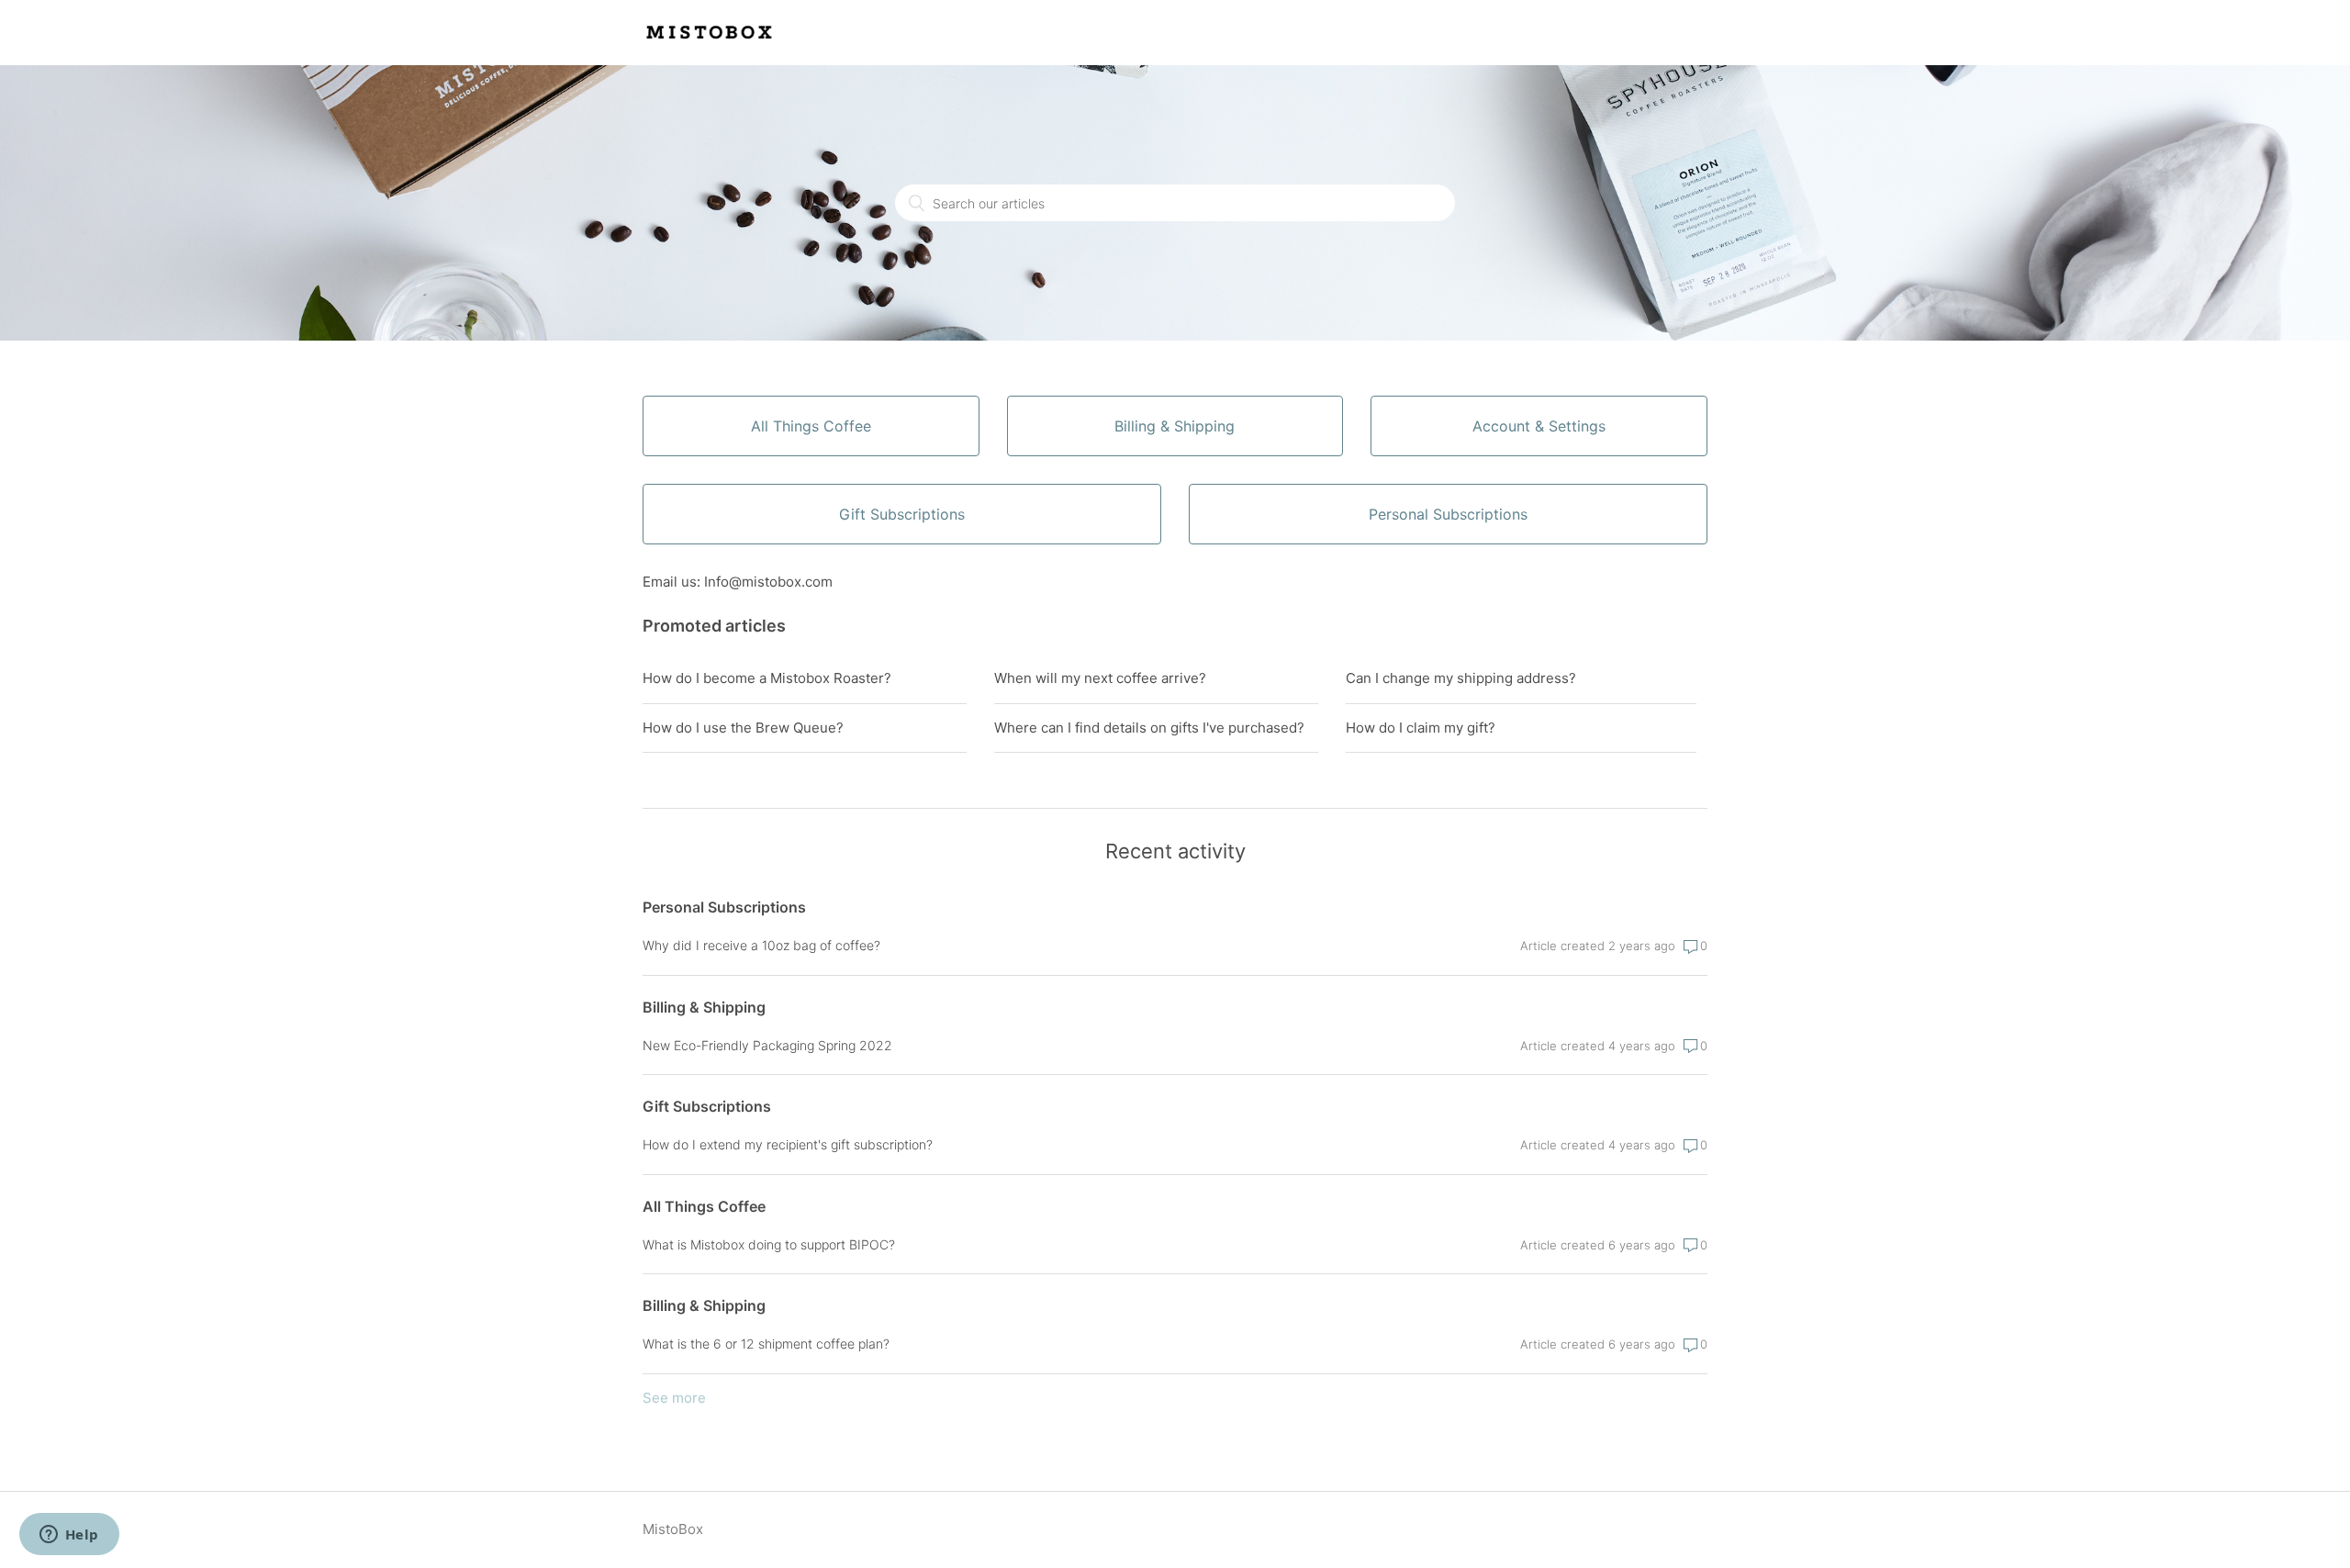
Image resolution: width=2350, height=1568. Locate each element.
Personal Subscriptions (724, 907)
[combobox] (1175, 203)
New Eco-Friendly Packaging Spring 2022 (767, 1045)
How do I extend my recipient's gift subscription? (788, 1144)
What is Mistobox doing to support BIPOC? (769, 1244)
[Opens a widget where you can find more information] (69, 1536)
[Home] (711, 42)
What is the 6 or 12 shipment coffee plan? (766, 1344)
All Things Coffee (704, 1206)
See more (674, 1398)
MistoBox (673, 1529)
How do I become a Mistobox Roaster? (767, 678)
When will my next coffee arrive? (1100, 678)
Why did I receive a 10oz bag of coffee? (761, 945)
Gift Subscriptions (707, 1106)
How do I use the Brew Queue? (743, 728)
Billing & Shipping (704, 1007)
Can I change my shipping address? (1461, 678)
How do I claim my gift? (1421, 728)
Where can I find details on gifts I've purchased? (1149, 728)
